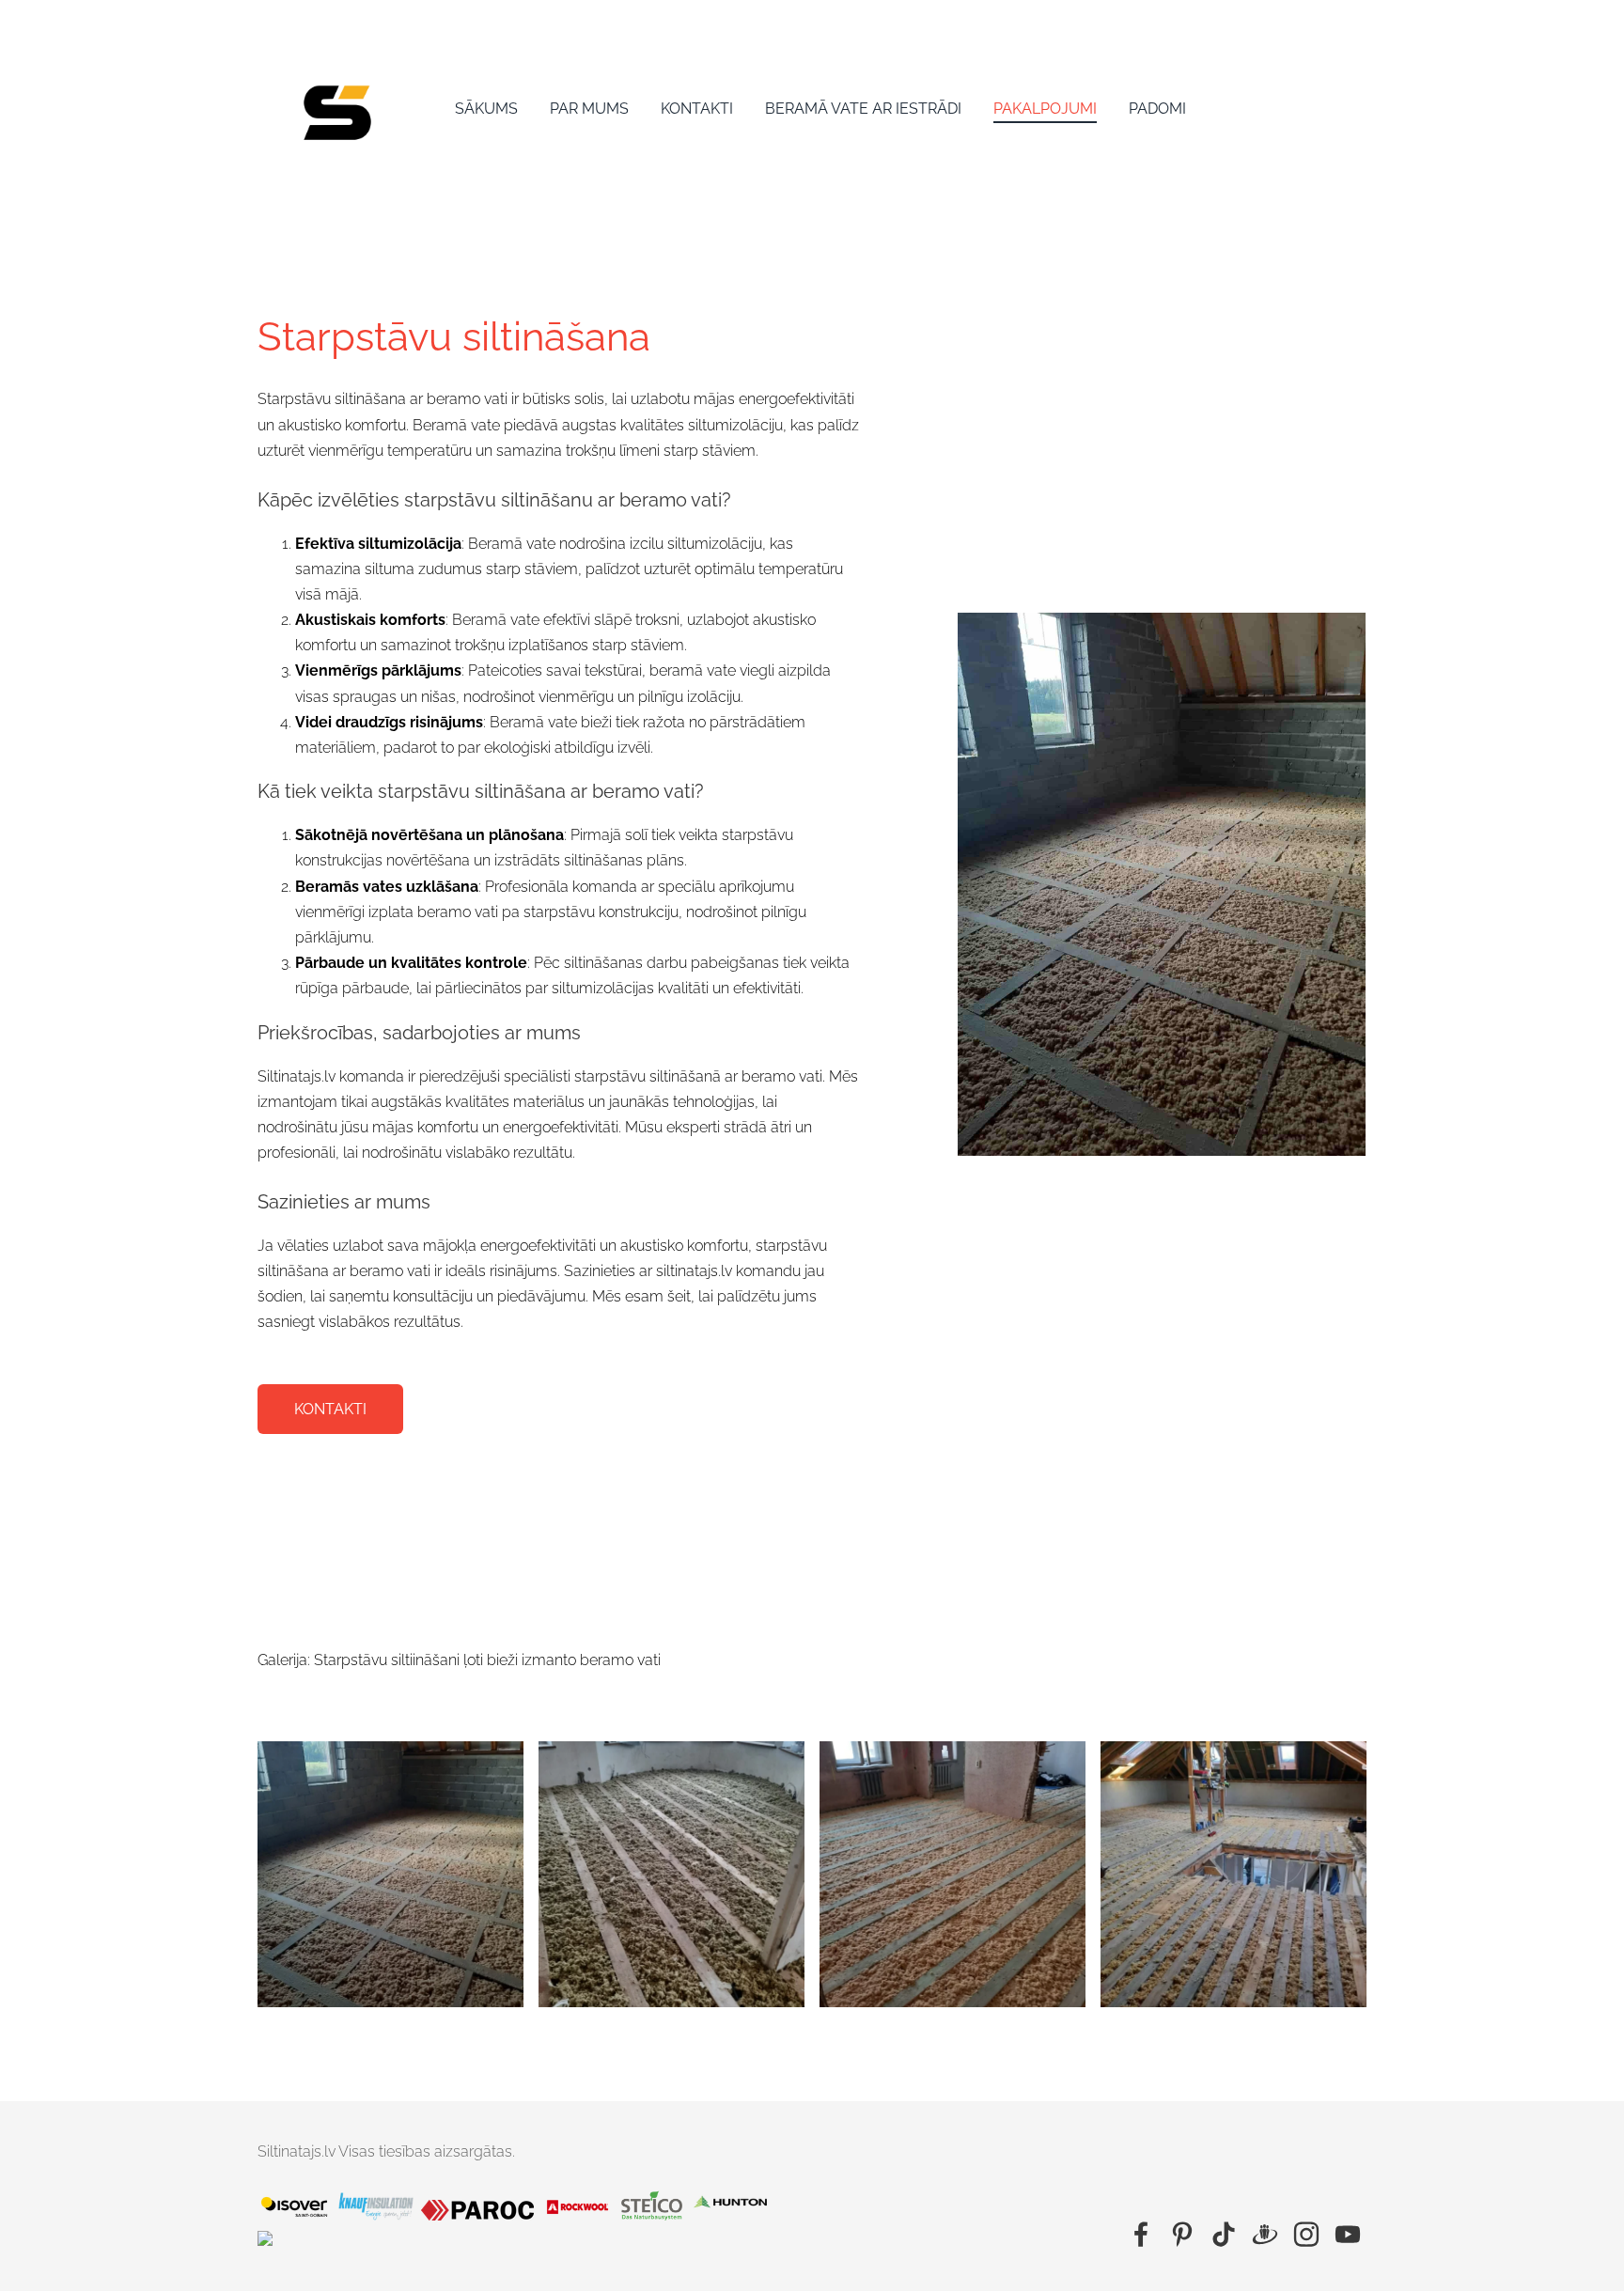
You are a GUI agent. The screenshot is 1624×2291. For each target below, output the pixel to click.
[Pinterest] (1182, 2234)
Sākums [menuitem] (486, 109)
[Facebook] (1141, 2234)
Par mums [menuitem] (589, 109)
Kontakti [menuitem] (697, 109)
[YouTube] (1348, 2234)
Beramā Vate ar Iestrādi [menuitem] (863, 109)
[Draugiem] (1265, 2234)
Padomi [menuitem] (1157, 109)
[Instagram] (1306, 2234)
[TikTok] (1224, 2234)
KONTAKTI (330, 1409)
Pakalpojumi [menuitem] (1045, 109)
